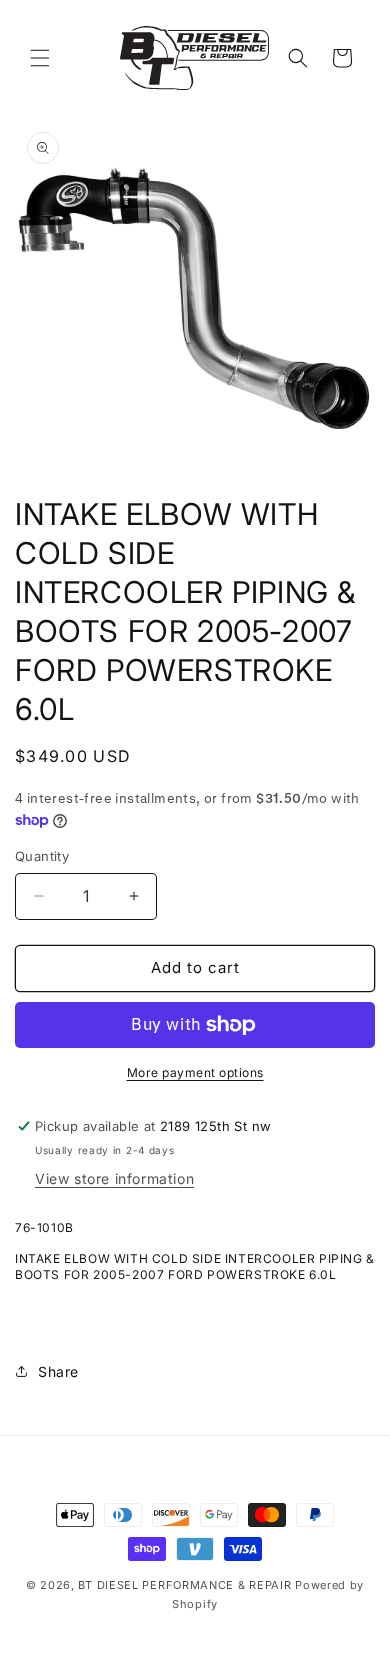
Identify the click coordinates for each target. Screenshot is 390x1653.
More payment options (195, 1072)
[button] (40, 58)
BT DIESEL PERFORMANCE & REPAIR (186, 1585)
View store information (114, 1178)
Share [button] (58, 1371)
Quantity (42, 856)
